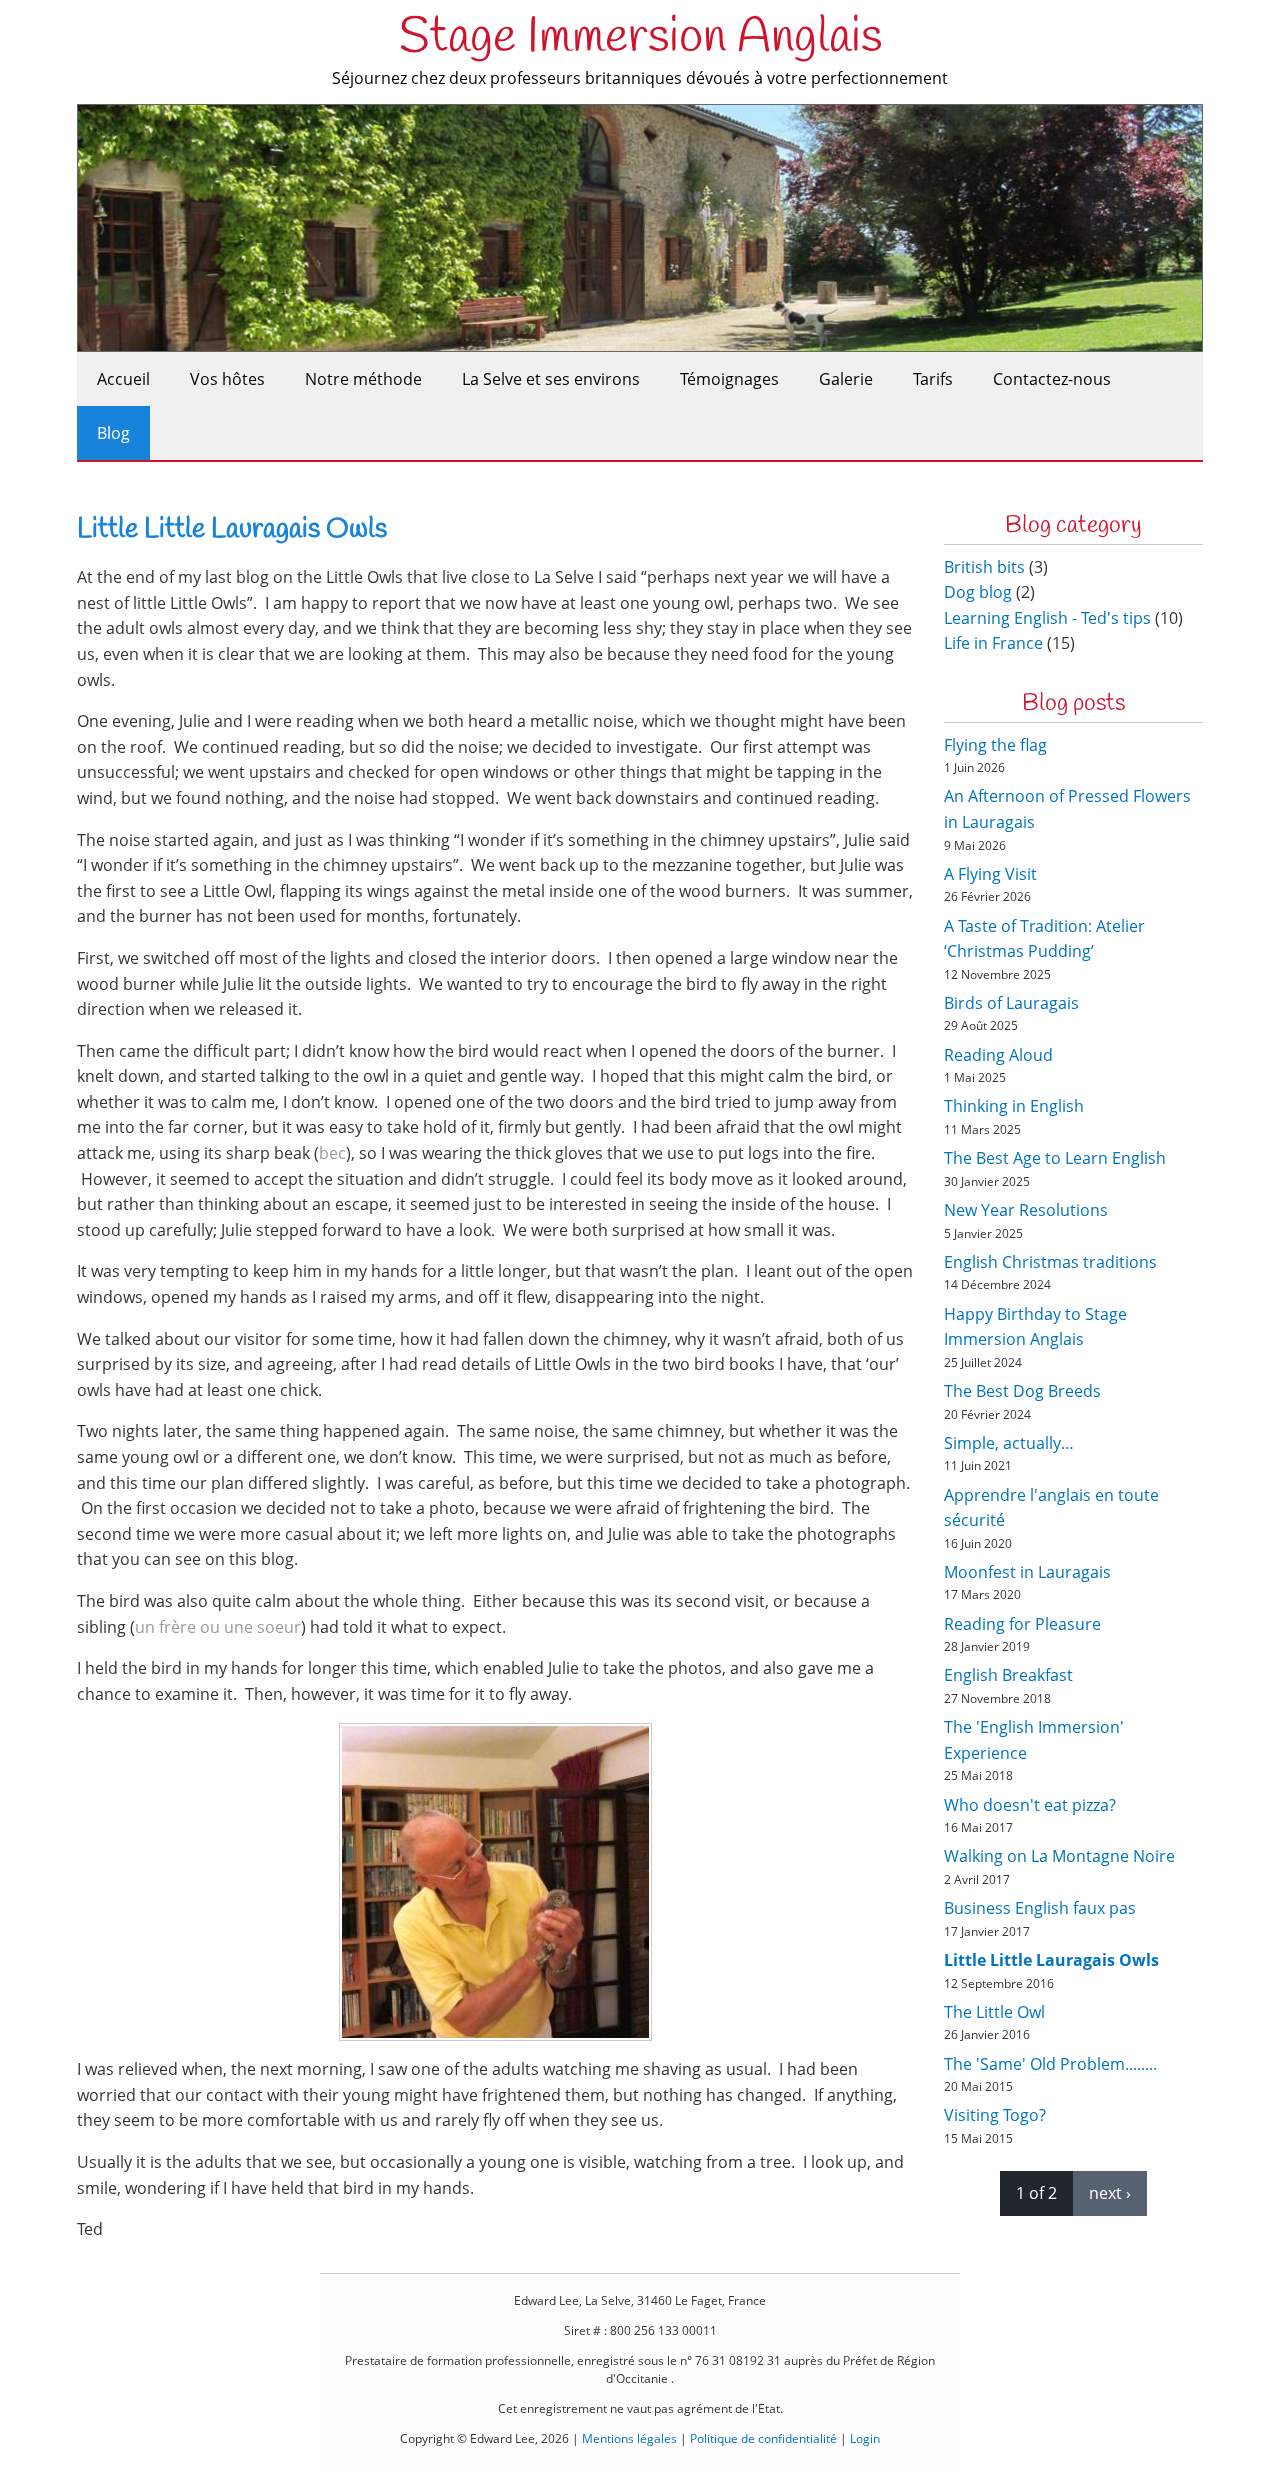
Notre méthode (363, 379)
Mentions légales (629, 2438)
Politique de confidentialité (763, 2438)
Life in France (993, 643)
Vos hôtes (227, 379)
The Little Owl (994, 2012)
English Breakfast (1008, 1675)
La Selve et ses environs (551, 379)
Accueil (123, 379)
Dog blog (978, 592)
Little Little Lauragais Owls (1051, 1960)
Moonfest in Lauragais (1027, 1572)
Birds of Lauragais (1011, 1003)
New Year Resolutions (1026, 1210)
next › (1110, 2193)
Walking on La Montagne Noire (1059, 1856)
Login (865, 2438)
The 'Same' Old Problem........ (1050, 2064)
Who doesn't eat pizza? (1030, 1805)
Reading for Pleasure (1022, 1624)
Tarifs (933, 379)
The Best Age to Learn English (1055, 1158)
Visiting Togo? (995, 2115)
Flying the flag (995, 745)
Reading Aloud (998, 1055)
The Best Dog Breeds (1022, 1391)
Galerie (846, 379)
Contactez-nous (1052, 379)
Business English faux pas (1040, 1908)
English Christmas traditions (1050, 1262)
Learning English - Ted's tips (1047, 618)
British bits (984, 567)
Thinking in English (1014, 1106)
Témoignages (729, 379)
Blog (113, 433)
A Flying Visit (990, 874)
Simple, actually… (1009, 1443)
